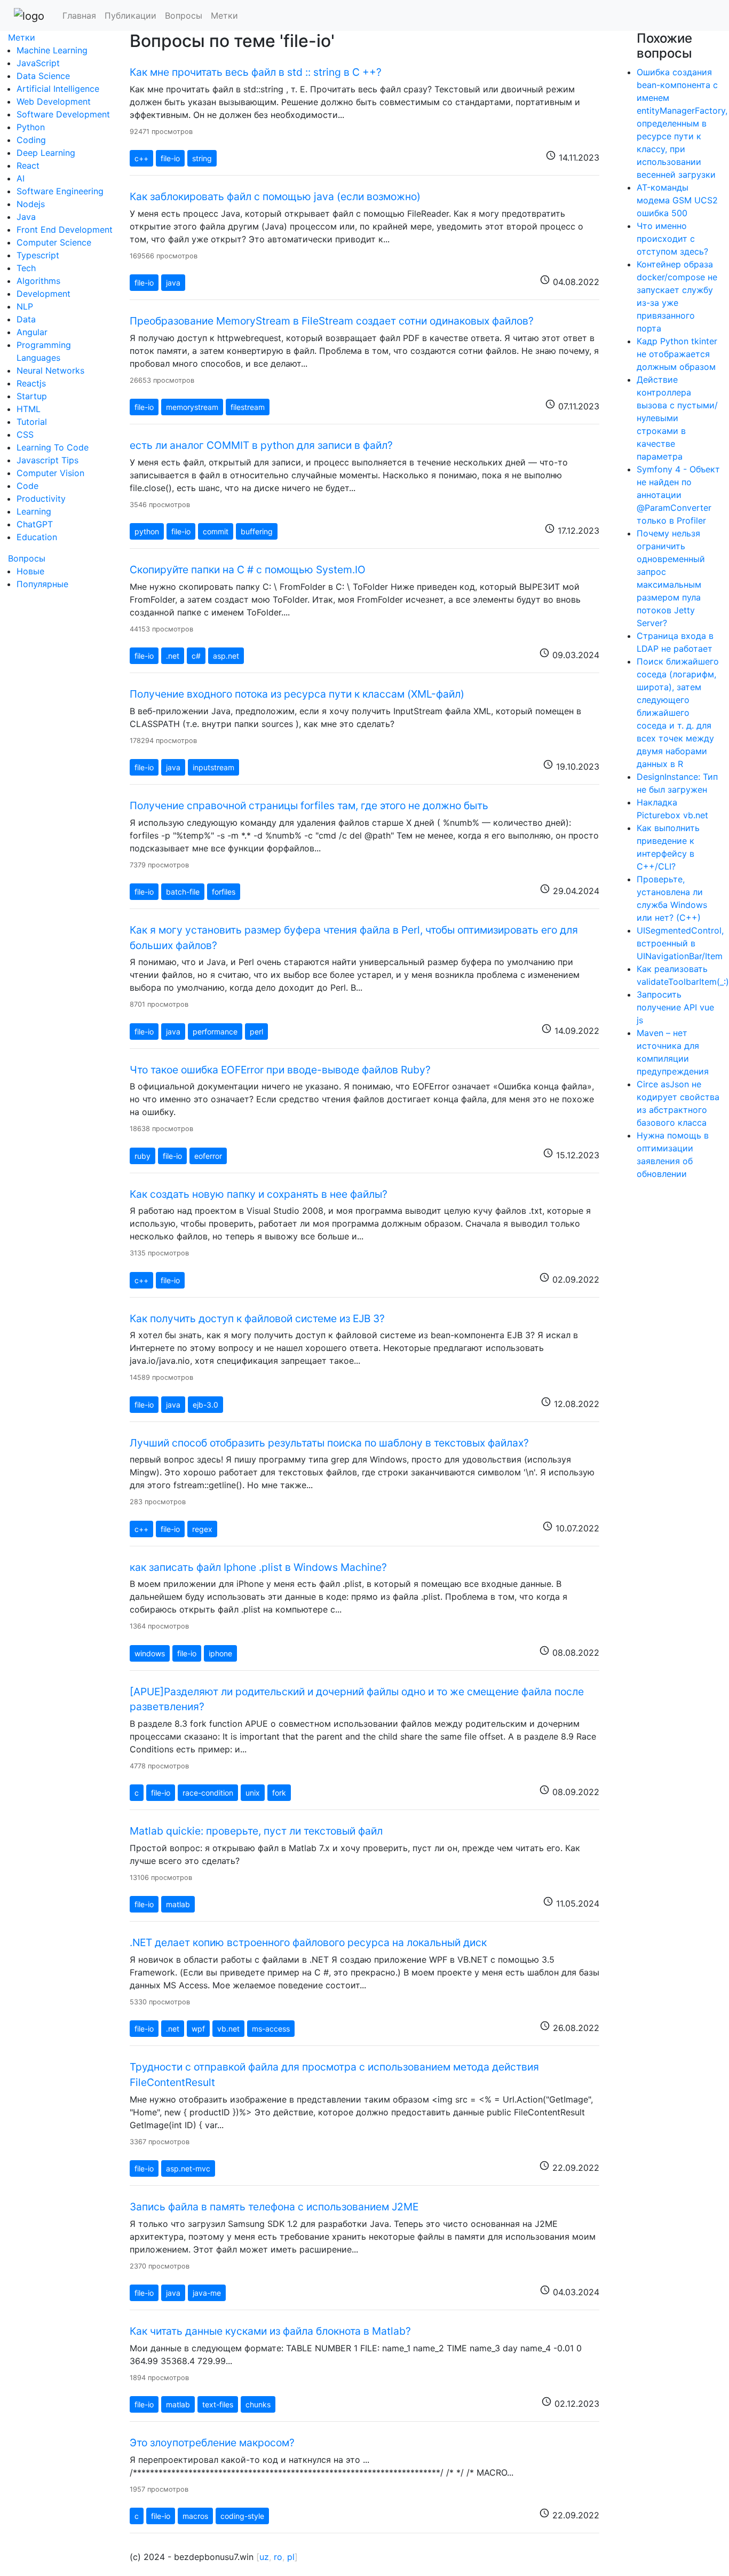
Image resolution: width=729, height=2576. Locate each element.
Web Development (54, 101)
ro (278, 2557)
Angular (32, 332)
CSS (25, 434)
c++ (141, 158)
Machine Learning (52, 50)
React (28, 165)
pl (291, 2557)
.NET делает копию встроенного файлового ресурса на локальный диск (308, 1942)
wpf (198, 2029)
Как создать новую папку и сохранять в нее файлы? (259, 1194)
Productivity (41, 499)
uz (264, 2557)
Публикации (130, 15)
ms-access (271, 2029)
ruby (142, 1156)
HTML (29, 409)
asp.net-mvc (188, 2168)
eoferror (208, 1156)
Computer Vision (50, 473)
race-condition (208, 1793)
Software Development (63, 114)
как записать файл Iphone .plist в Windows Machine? (258, 1567)
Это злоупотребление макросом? (212, 2443)
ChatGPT (35, 524)
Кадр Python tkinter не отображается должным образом (677, 354)
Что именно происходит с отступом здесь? (672, 239)
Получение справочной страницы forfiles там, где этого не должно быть (309, 805)
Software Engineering (60, 191)
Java (26, 217)
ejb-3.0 (205, 1405)
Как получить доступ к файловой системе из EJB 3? (257, 1318)
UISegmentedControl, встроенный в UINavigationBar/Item (680, 943)
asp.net (226, 656)
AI (21, 178)
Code (27, 486)
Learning (34, 511)
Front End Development (65, 230)
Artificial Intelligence (58, 89)
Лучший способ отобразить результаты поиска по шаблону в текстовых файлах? (329, 1443)
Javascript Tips (47, 460)
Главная (79, 15)
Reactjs (31, 383)
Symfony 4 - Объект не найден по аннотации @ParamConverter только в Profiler (678, 495)
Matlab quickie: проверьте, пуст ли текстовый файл (256, 1831)
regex (202, 1529)
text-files (218, 2404)
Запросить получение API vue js (675, 1007)
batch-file (183, 892)
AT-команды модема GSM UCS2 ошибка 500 (677, 200)
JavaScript (38, 63)
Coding (31, 140)
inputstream (213, 767)
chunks (258, 2404)
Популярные (42, 584)
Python (31, 127)
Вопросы (184, 15)
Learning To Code (53, 447)
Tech (26, 268)
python (147, 531)
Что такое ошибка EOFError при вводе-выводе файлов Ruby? (280, 1070)
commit (216, 531)
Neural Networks (50, 370)
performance (215, 1032)
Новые (30, 571)
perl (256, 1032)
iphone (220, 1653)
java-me (207, 2293)
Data (26, 319)
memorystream (192, 407)
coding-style (242, 2516)
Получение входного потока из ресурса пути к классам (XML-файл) (297, 694)
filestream (248, 407)
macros (195, 2516)
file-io (170, 158)
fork (279, 1793)
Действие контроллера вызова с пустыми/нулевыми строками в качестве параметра (677, 418)
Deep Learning (46, 153)
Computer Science (54, 242)
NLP (25, 306)
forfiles (224, 892)
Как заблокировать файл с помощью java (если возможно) (275, 196)
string (202, 158)
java (173, 283)
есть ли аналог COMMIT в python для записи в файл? (261, 445)
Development (43, 294)
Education (37, 537)
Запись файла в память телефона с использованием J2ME (274, 2207)
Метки (224, 15)
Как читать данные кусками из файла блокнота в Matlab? (270, 2331)
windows (150, 1653)
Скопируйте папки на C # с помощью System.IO (248, 570)
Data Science (43, 76)
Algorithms (38, 281)
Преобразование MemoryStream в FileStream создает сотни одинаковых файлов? (332, 321)
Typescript (38, 255)
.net (173, 656)
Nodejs (31, 204)
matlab (178, 1904)
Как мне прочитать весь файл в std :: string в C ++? (256, 72)
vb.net (228, 2029)
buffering (257, 531)
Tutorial (32, 422)
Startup (32, 396)
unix (253, 1793)
